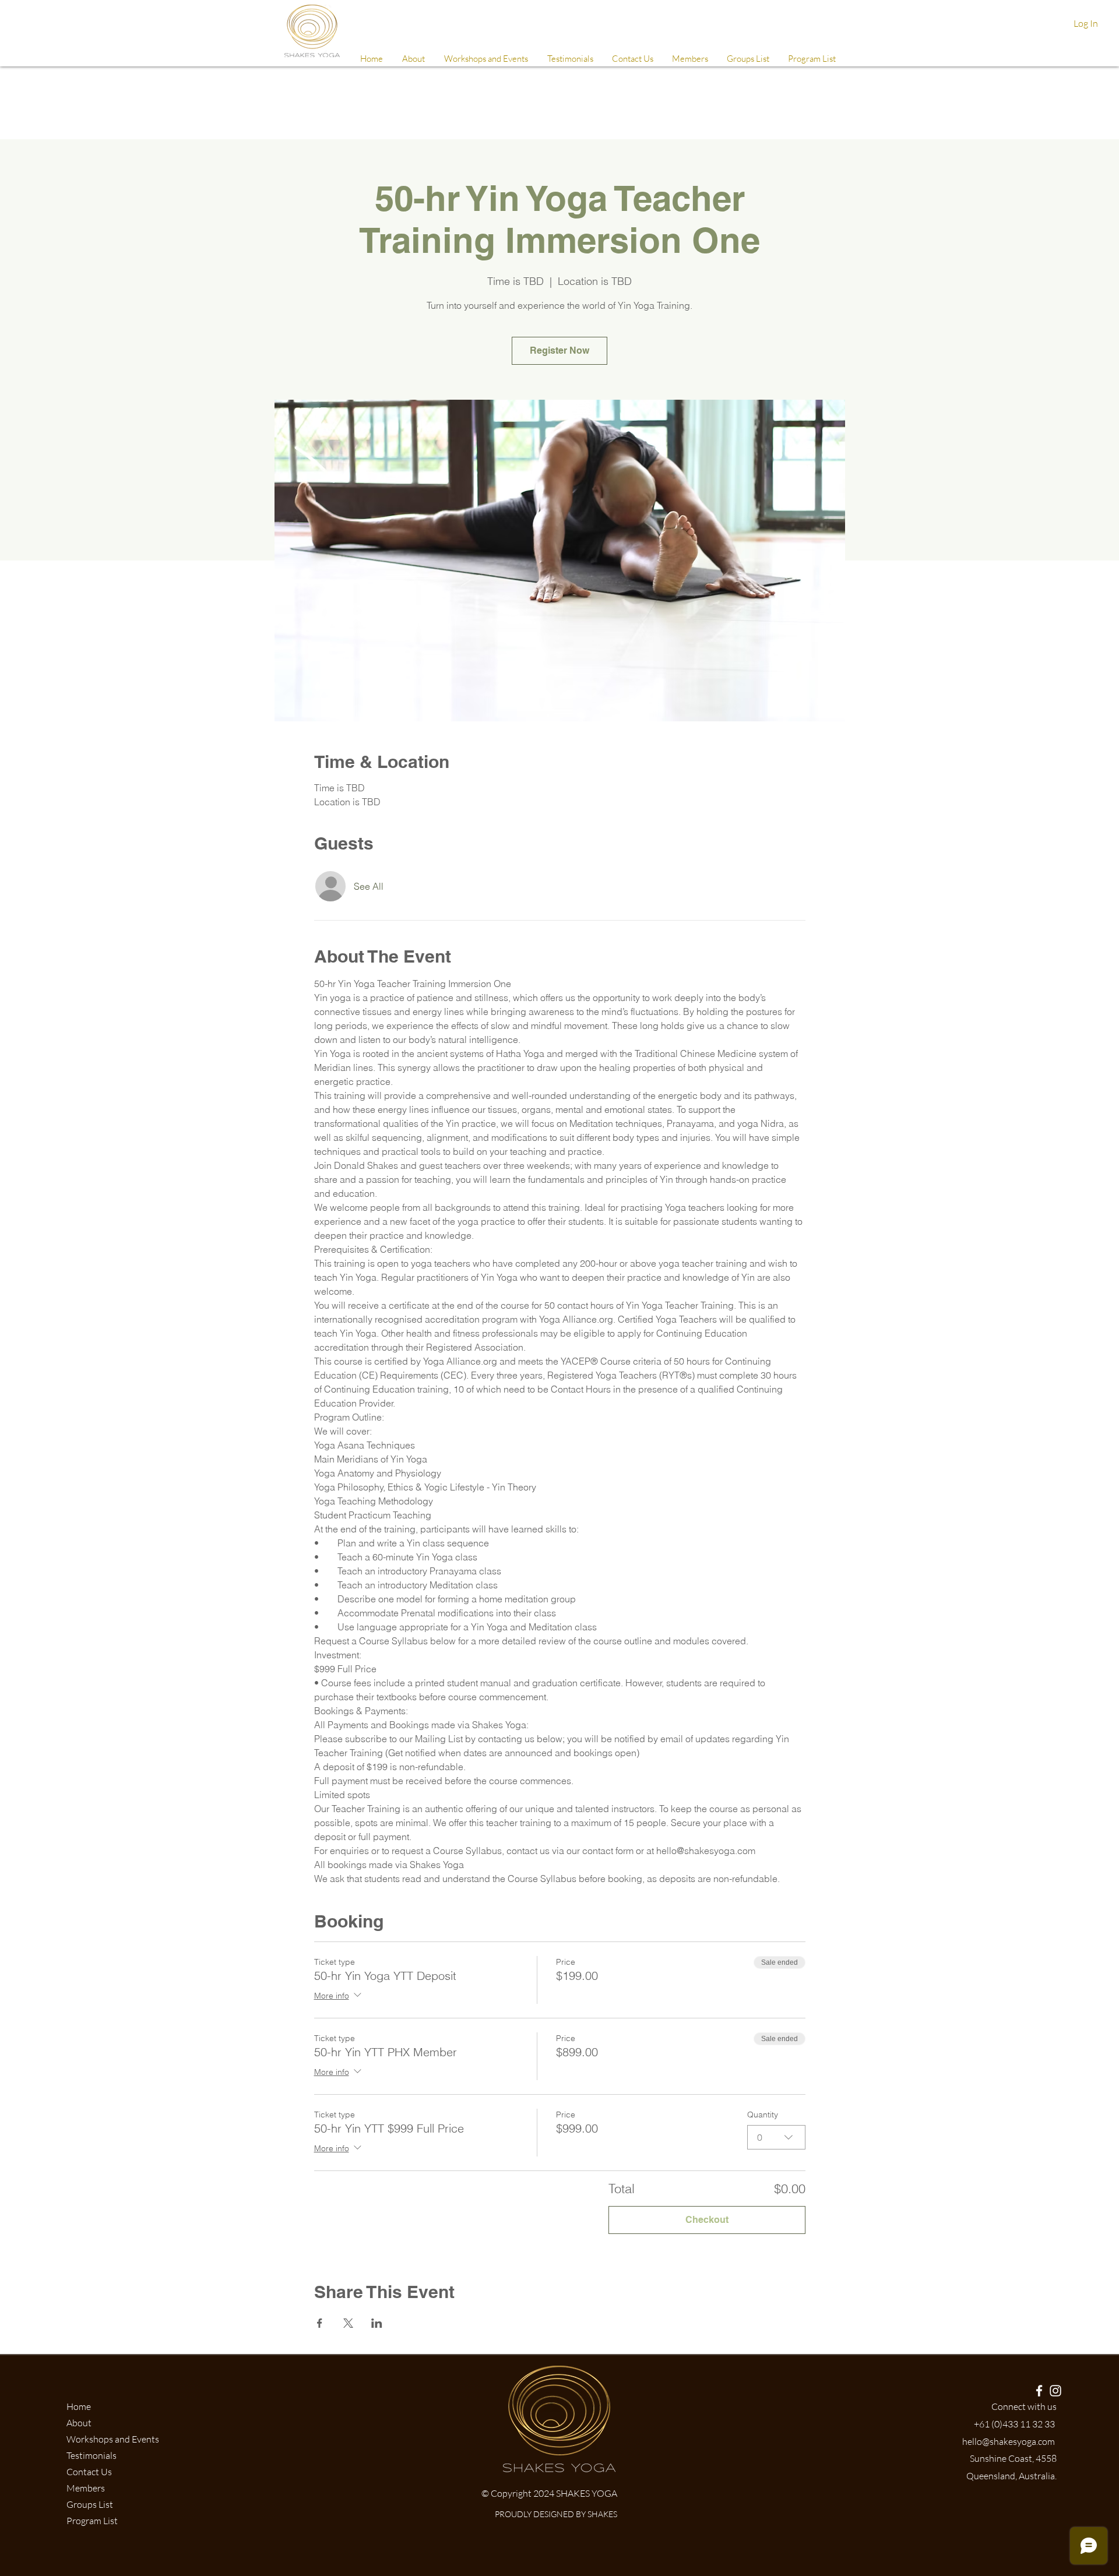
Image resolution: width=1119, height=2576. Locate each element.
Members (86, 2488)
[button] (689, 59)
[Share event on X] (348, 2323)
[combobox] (776, 2137)
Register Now (559, 350)
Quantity (763, 2115)
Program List (92, 2521)
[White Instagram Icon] (1055, 2391)
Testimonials (92, 2455)
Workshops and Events (113, 2439)
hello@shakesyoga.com (1009, 2441)
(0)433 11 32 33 (1023, 2424)
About (79, 2423)
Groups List (90, 2504)
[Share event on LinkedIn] (377, 2323)
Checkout (707, 2220)
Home (79, 2406)
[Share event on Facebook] (320, 2323)
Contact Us (89, 2472)
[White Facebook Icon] (1039, 2391)
